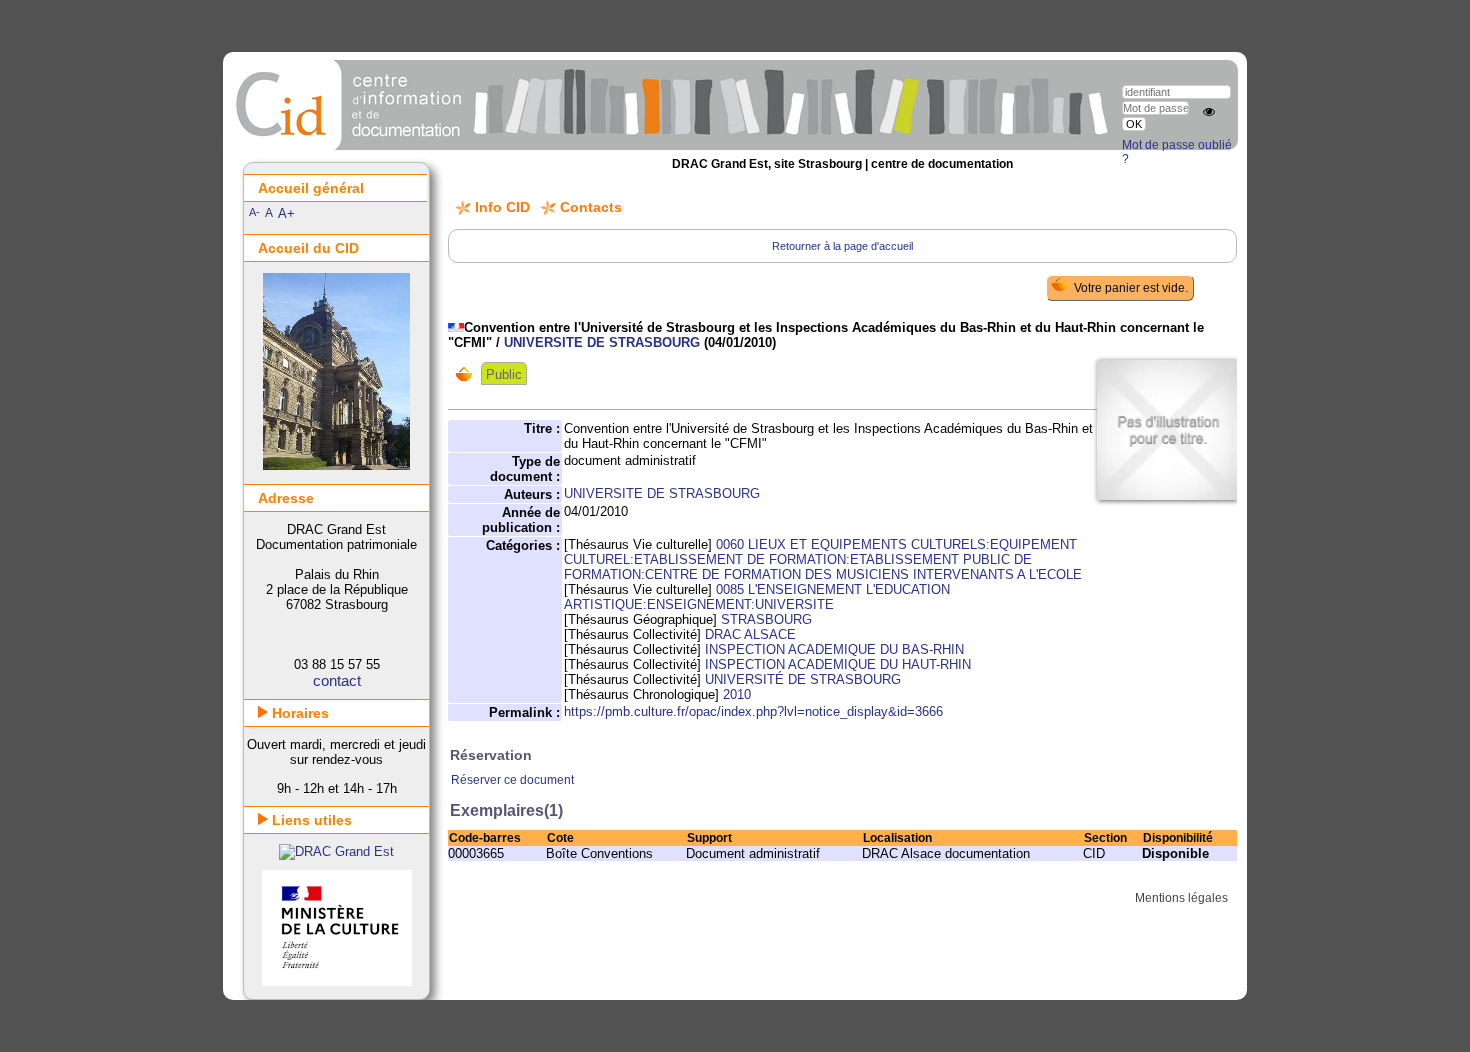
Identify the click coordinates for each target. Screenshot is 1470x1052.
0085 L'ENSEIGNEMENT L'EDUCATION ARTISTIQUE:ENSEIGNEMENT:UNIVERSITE (757, 597)
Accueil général (311, 188)
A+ (286, 213)
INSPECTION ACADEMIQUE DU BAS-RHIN (834, 649)
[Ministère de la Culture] (337, 981)
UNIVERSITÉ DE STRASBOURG (803, 679)
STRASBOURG (766, 619)
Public (504, 374)
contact (337, 680)
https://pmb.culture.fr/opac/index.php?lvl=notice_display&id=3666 (753, 711)
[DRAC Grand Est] (336, 851)
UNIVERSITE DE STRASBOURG (602, 342)
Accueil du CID (308, 248)
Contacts (591, 207)
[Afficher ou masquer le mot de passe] (1209, 112)
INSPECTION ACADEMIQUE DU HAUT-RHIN (838, 664)
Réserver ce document (512, 780)
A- (254, 212)
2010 (737, 694)
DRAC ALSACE (750, 634)
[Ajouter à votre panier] (468, 374)
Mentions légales (1181, 898)
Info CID (502, 207)
